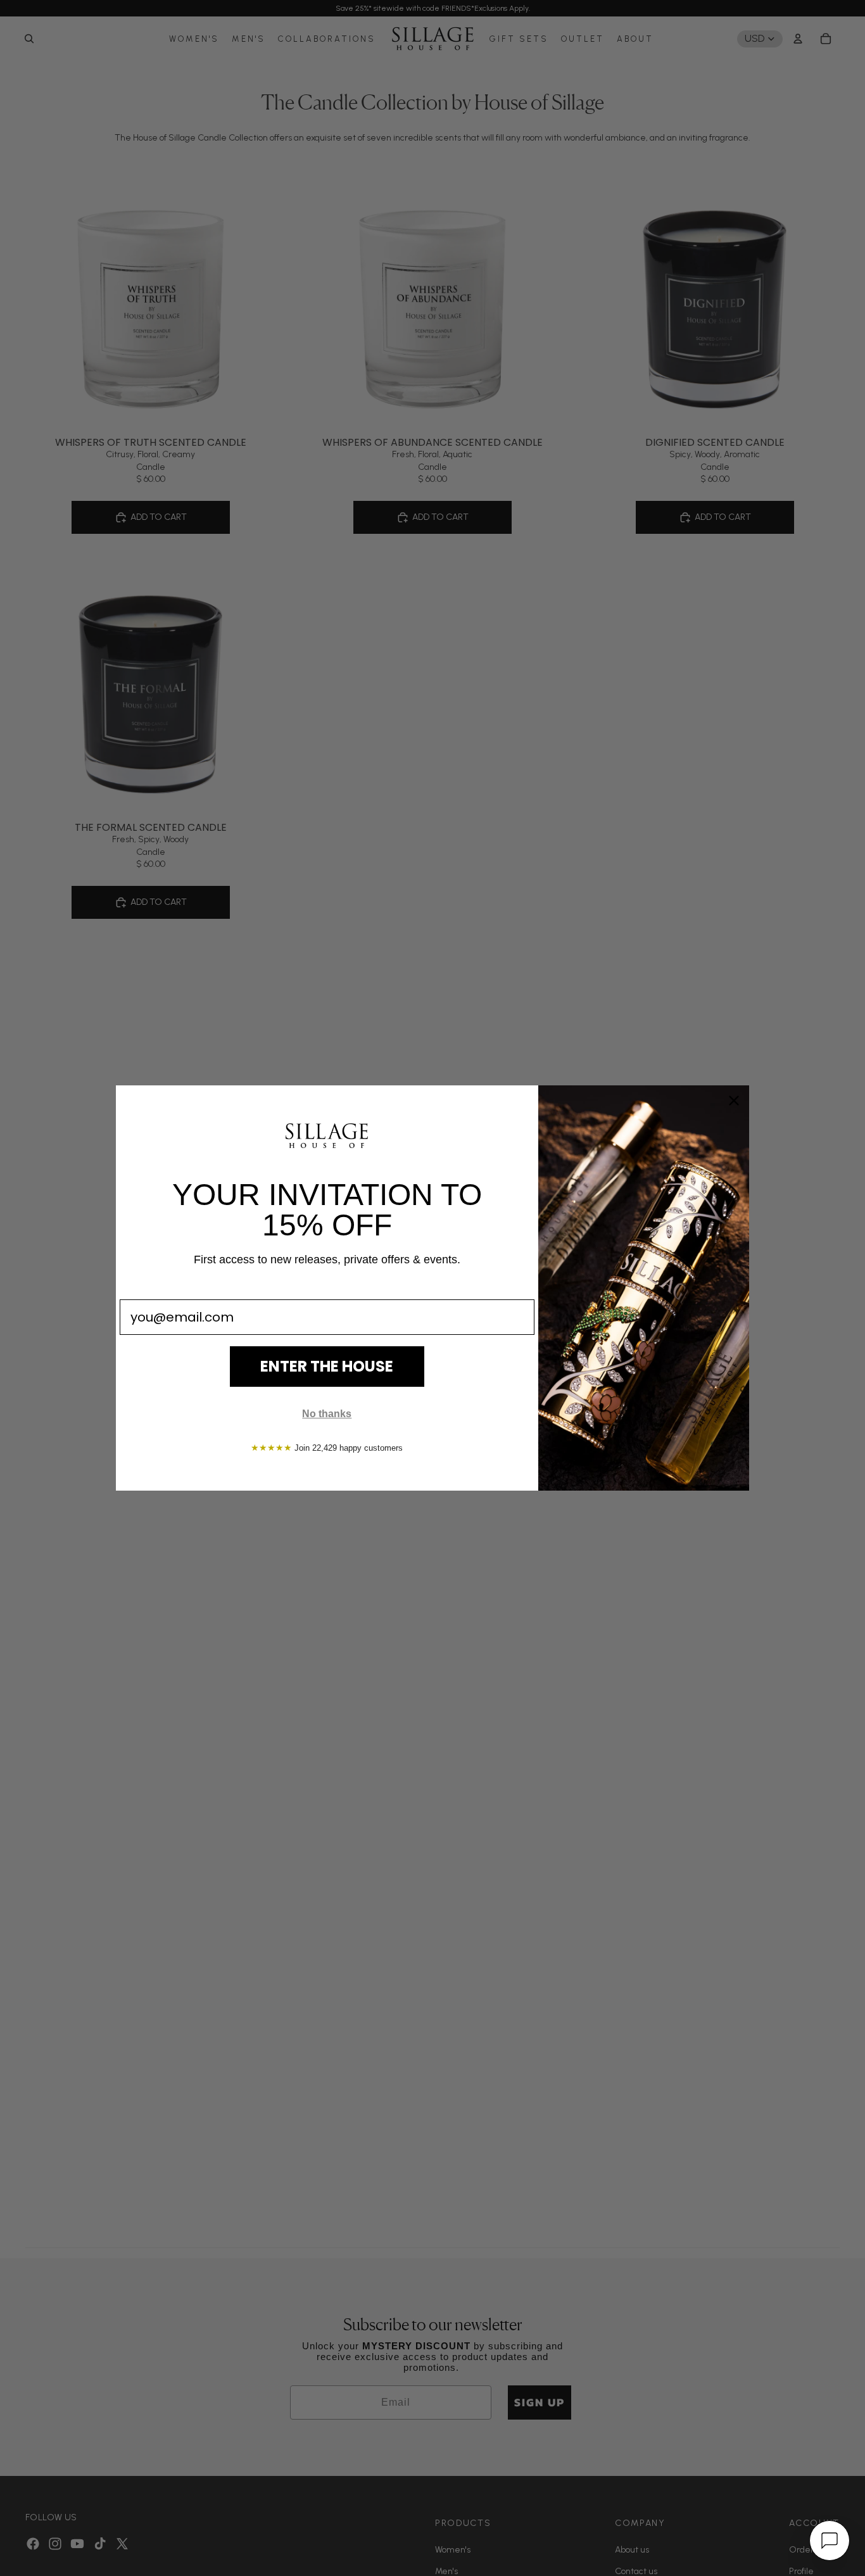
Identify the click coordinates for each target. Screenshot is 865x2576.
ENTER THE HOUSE (327, 1366)
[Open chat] (830, 2541)
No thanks (327, 1414)
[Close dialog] (734, 1101)
